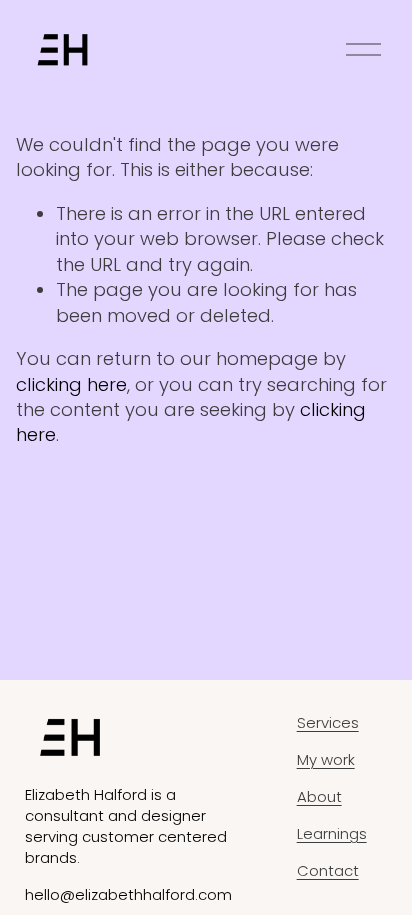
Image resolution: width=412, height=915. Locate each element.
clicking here (71, 384)
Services (328, 723)
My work (326, 760)
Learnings (332, 834)
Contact (328, 871)
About (319, 797)
